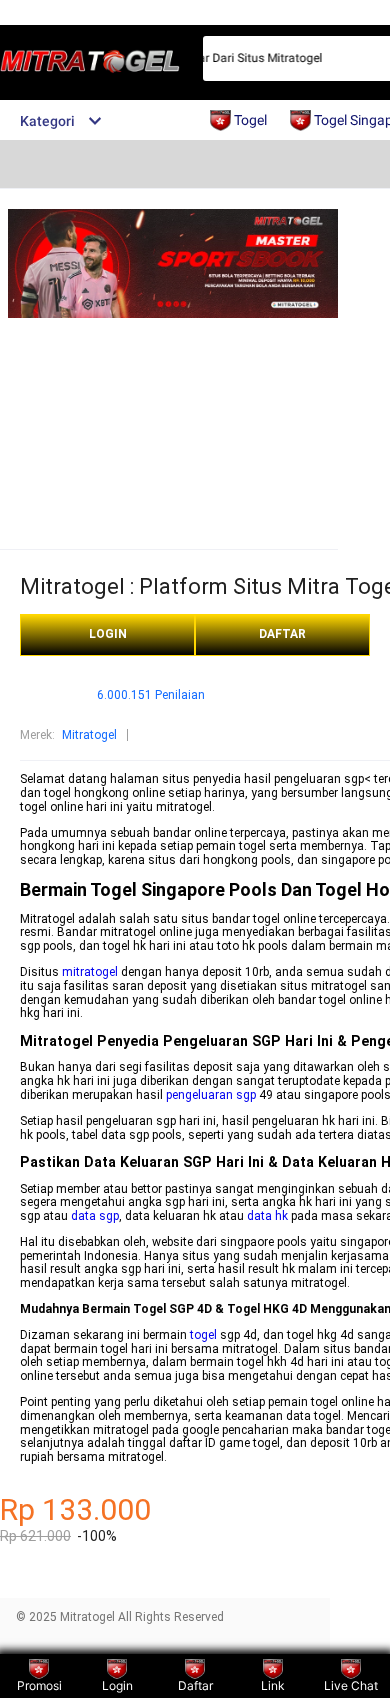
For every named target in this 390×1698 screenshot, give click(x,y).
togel (203, 1335)
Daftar (195, 1685)
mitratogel (90, 972)
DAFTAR (282, 634)
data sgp (95, 1216)
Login (117, 1685)
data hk (267, 1216)
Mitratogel (89, 735)
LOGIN (108, 634)
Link (273, 1685)
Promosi (39, 1685)
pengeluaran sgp (211, 1095)
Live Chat (351, 1685)
